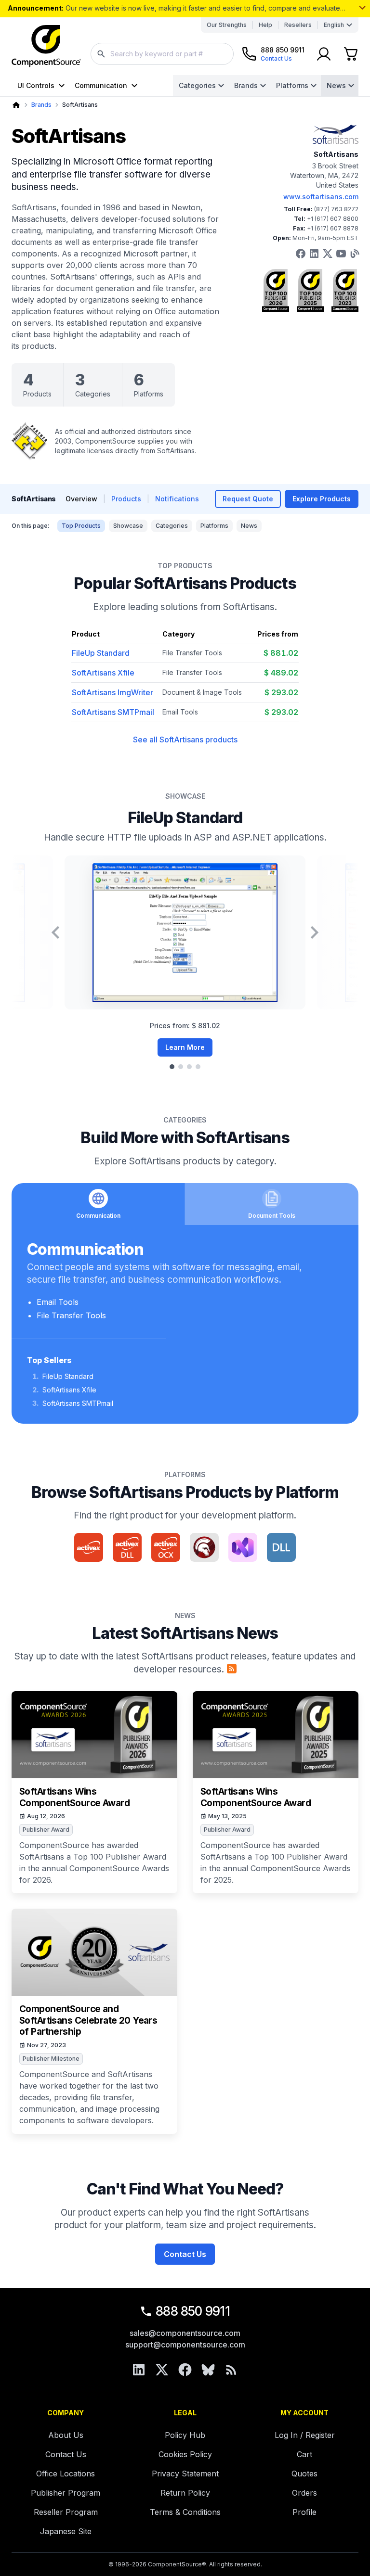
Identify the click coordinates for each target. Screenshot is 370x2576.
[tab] (172, 1067)
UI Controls (36, 85)
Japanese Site (66, 2531)
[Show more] (362, 8)
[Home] (16, 105)
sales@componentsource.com (185, 2333)
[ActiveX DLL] (127, 1547)
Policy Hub (185, 2435)
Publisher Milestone (51, 2059)
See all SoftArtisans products (185, 740)
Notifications (177, 499)
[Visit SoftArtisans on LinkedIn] (314, 254)
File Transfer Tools (192, 653)
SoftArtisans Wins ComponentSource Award (74, 1797)
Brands (246, 85)
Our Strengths (227, 25)
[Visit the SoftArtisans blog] (355, 254)
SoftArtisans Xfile (103, 673)
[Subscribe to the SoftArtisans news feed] (232, 1669)
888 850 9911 (193, 2311)
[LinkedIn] (139, 2370)
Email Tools (180, 712)
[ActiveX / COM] (89, 1547)
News (336, 85)
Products (126, 499)
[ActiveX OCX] (166, 1547)
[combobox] (162, 54)
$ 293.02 (281, 692)
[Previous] (55, 932)
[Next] (315, 932)
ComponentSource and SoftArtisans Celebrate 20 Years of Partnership (88, 2021)
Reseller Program (66, 2512)
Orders (304, 2493)
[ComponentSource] (46, 46)
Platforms (292, 85)
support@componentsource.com (185, 2345)
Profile (304, 2512)
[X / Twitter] (162, 2370)
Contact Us (185, 2254)
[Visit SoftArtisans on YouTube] (341, 254)
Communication (101, 85)
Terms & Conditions (185, 2512)
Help (265, 25)
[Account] (324, 54)
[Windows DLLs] (281, 1547)
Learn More (185, 1047)
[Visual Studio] (243, 1547)
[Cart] (351, 54)
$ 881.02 (281, 653)
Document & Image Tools (202, 692)
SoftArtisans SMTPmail (113, 712)
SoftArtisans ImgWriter (112, 692)
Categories (197, 85)
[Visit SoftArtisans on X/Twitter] (328, 254)
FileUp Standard (101, 653)
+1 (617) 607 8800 (333, 219)
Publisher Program (66, 2493)
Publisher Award (46, 1830)
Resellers (298, 25)
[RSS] (231, 2370)
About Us (66, 2435)
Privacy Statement (185, 2474)
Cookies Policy (185, 2454)
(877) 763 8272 (336, 209)
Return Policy (185, 2493)
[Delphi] (204, 1547)
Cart (304, 2454)
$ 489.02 (281, 673)
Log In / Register (305, 2435)
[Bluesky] (208, 2370)
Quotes (304, 2474)
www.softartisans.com (321, 197)
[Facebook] (185, 2370)
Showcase (128, 526)
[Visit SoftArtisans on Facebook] (301, 254)
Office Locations (66, 2474)
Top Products (81, 526)
